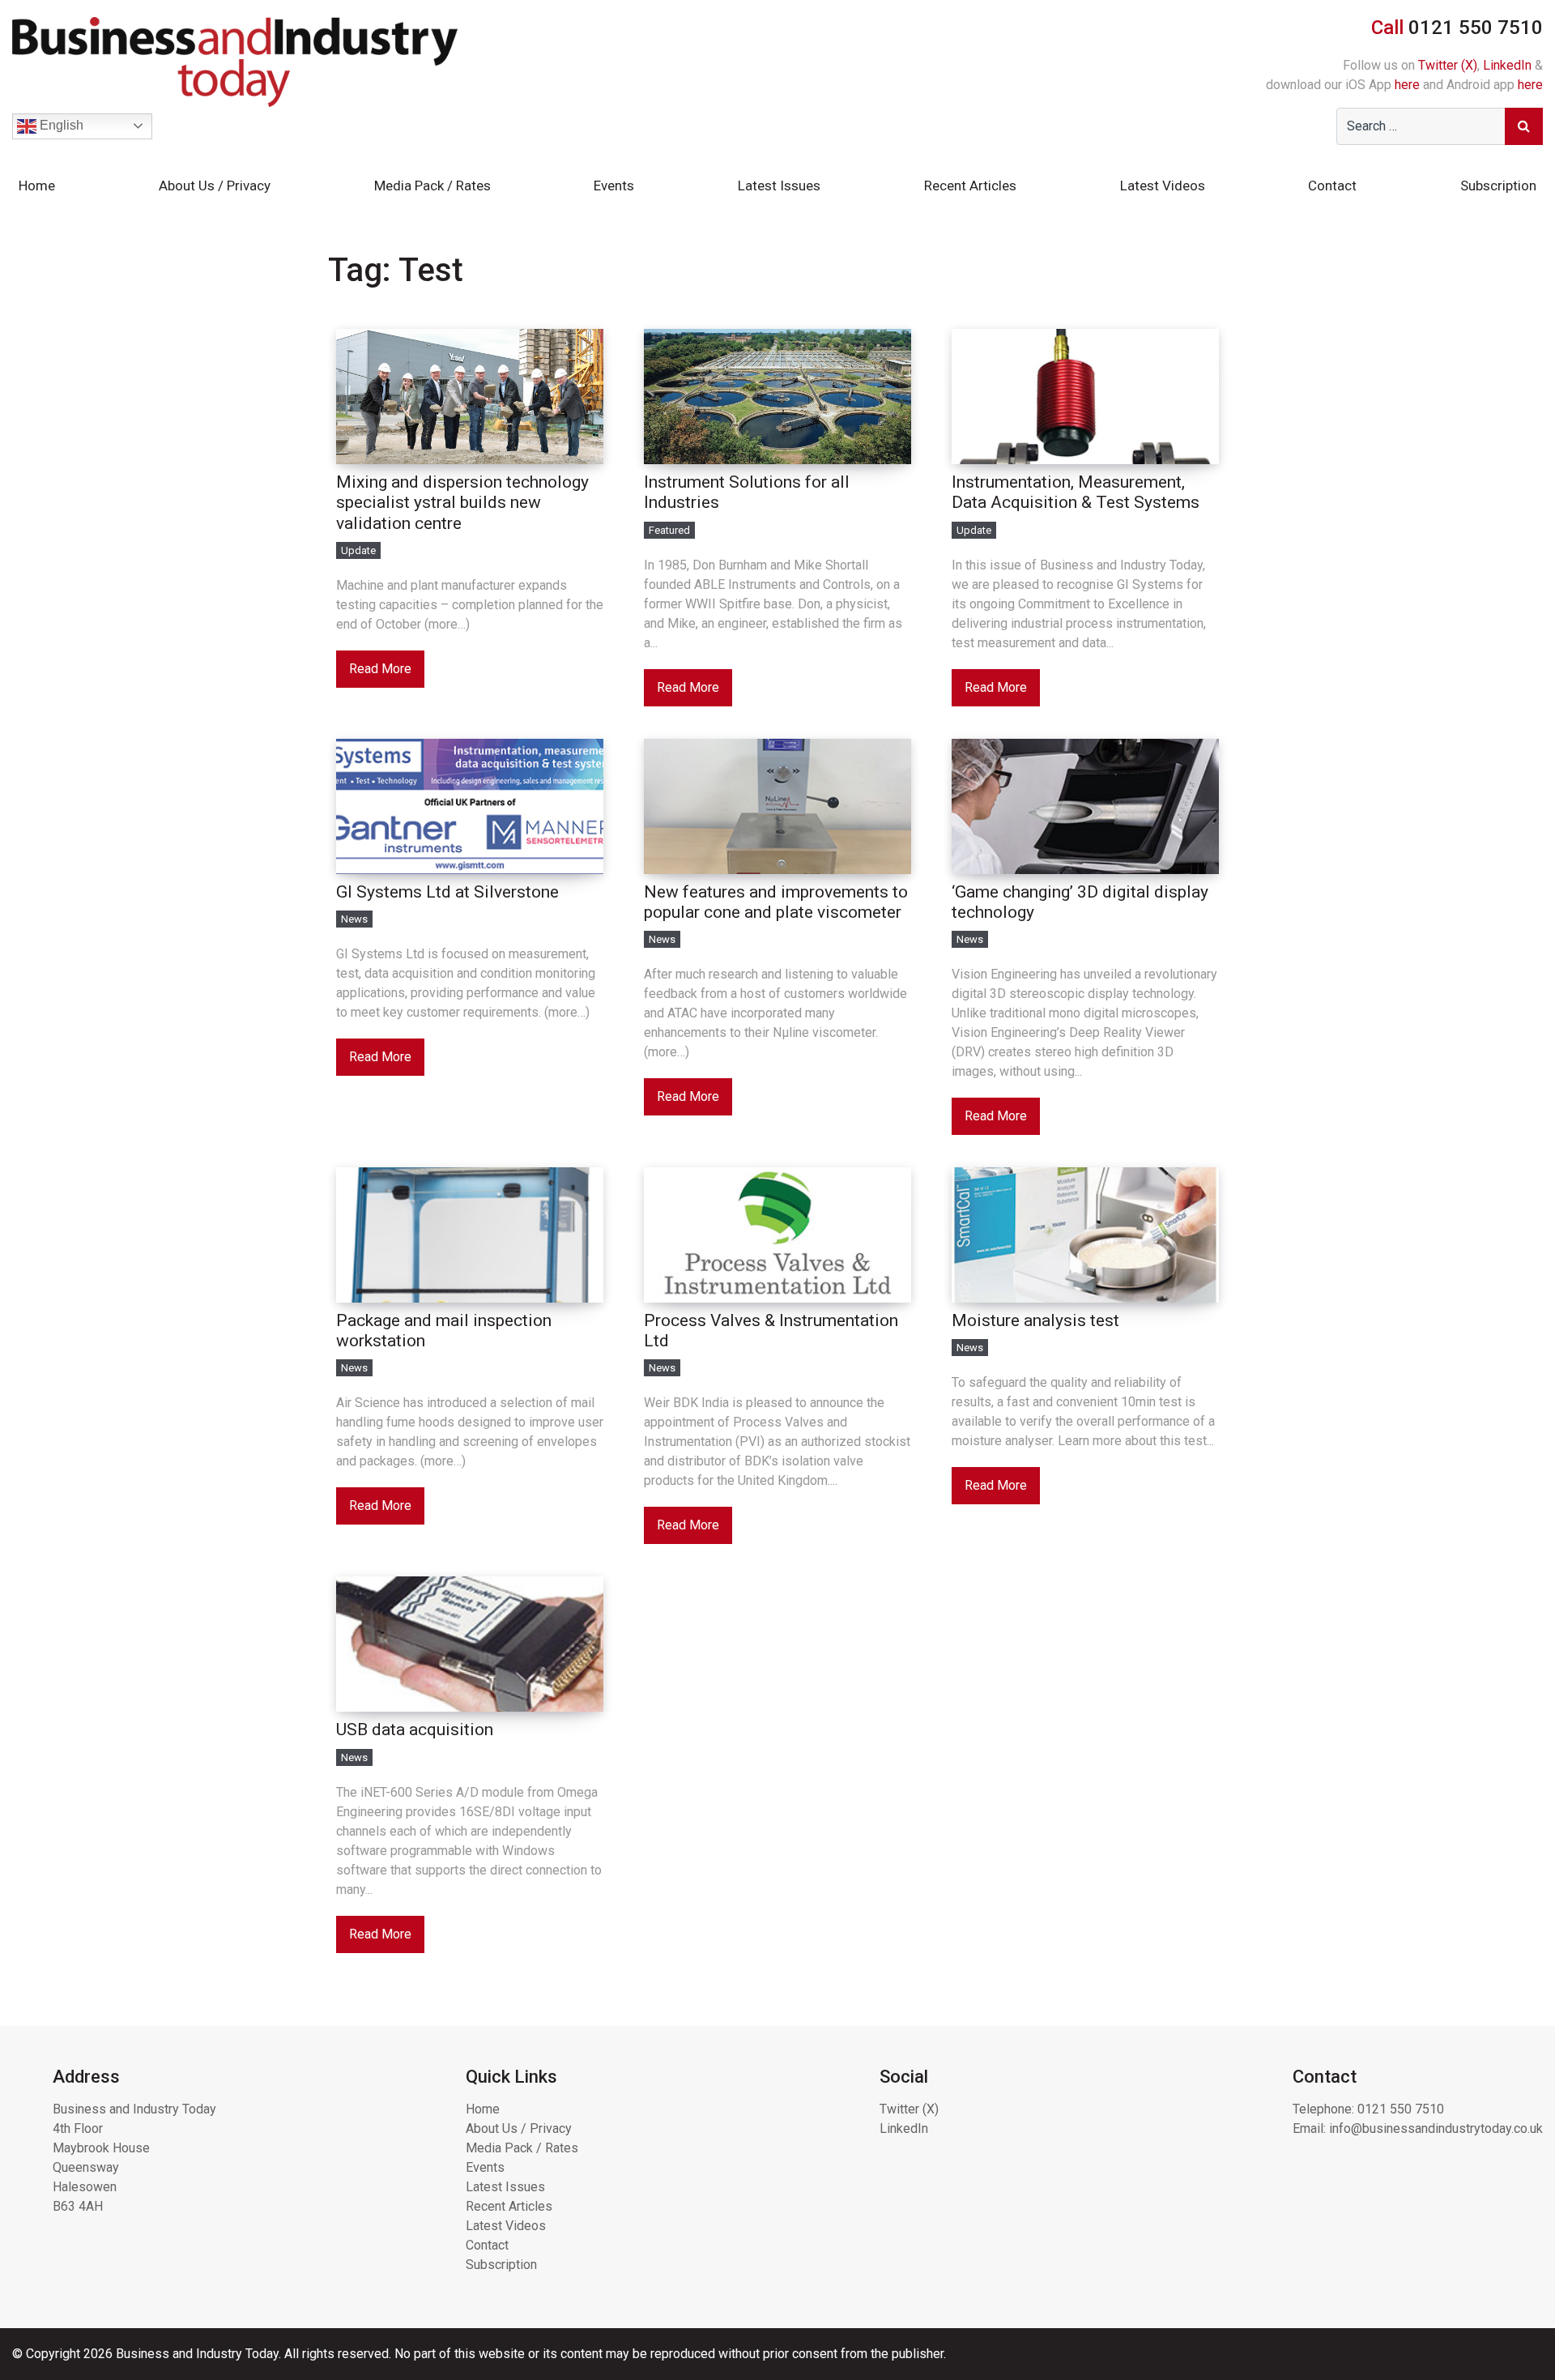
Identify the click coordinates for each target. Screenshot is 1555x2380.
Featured (669, 530)
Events (614, 186)
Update (358, 550)
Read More (380, 669)
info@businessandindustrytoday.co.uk (1436, 2128)
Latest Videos (1163, 186)
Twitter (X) (1448, 65)
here (1407, 85)
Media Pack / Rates (432, 186)
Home (37, 186)
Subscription (1498, 186)
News (354, 919)
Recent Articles (970, 186)
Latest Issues (779, 186)
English (60, 125)
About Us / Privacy (215, 186)
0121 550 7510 (1401, 2109)
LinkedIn (1507, 65)
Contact (1332, 186)
